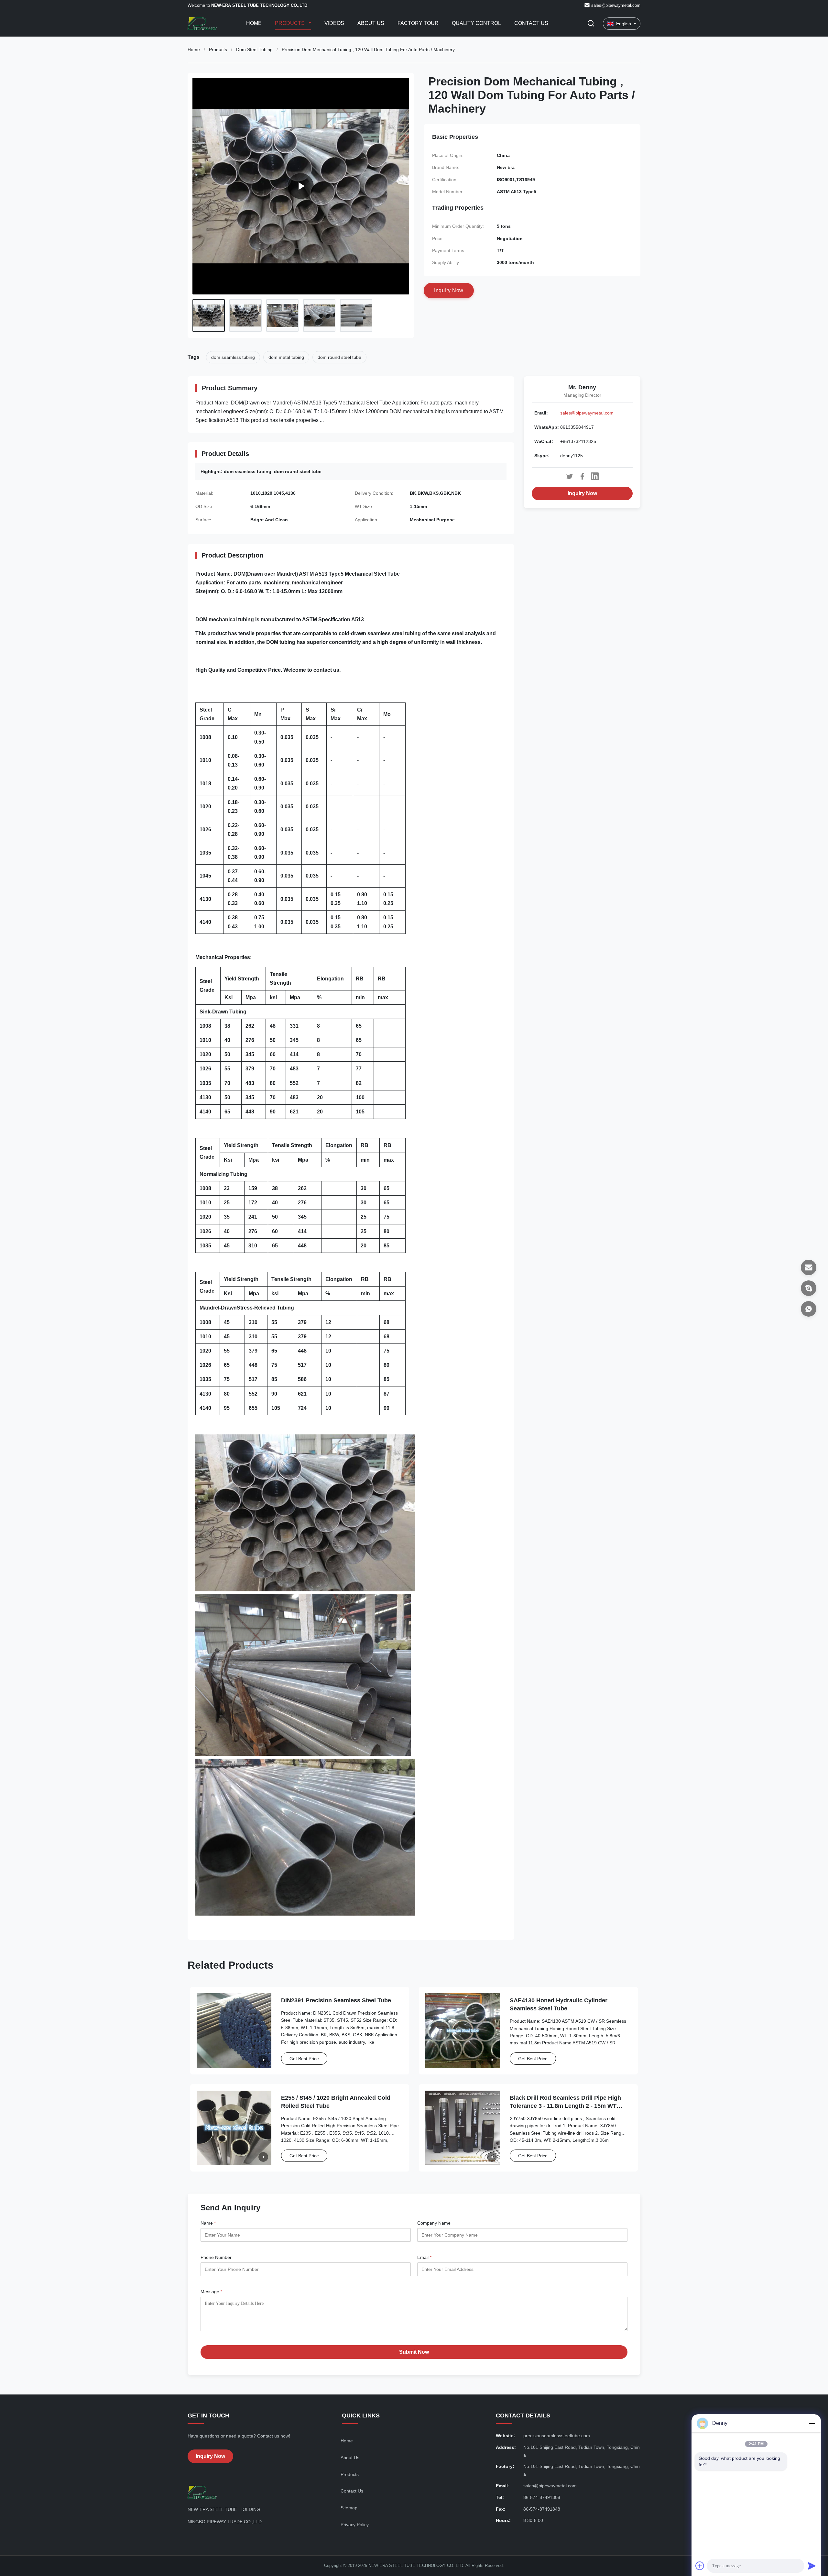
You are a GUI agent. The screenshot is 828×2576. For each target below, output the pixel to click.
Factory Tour (418, 23)
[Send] (812, 2566)
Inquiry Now (582, 493)
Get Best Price (304, 2059)
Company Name (434, 2223)
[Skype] (809, 1288)
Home (254, 23)
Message (211, 2292)
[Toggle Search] (591, 24)
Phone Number (216, 2257)
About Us (371, 23)
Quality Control (476, 23)
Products (290, 23)
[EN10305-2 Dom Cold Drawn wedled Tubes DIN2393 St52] (301, 186)
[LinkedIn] (595, 476)
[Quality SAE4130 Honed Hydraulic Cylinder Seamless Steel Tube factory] (463, 2031)
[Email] (809, 1267)
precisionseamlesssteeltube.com (557, 2436)
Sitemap (349, 2508)
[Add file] (700, 2566)
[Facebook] (582, 476)
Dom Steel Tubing (254, 50)
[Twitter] (570, 476)
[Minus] (812, 2423)
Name (208, 2223)
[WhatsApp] (809, 1309)
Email (424, 2257)
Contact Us (531, 23)
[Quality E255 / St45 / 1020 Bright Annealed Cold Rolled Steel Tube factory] (234, 2128)
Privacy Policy (355, 2525)
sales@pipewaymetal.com (616, 5)
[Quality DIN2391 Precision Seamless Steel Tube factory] (234, 2031)
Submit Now (414, 2352)
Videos (334, 23)
